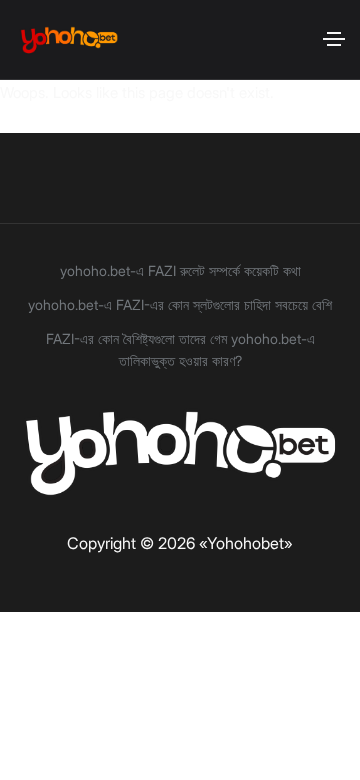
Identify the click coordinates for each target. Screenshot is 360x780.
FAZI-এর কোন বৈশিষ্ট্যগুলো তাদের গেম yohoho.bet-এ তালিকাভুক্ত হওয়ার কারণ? (180, 349)
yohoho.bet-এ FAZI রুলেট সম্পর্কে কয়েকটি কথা (180, 270)
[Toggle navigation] (334, 39)
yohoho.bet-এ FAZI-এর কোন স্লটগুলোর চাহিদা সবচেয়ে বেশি (180, 304)
